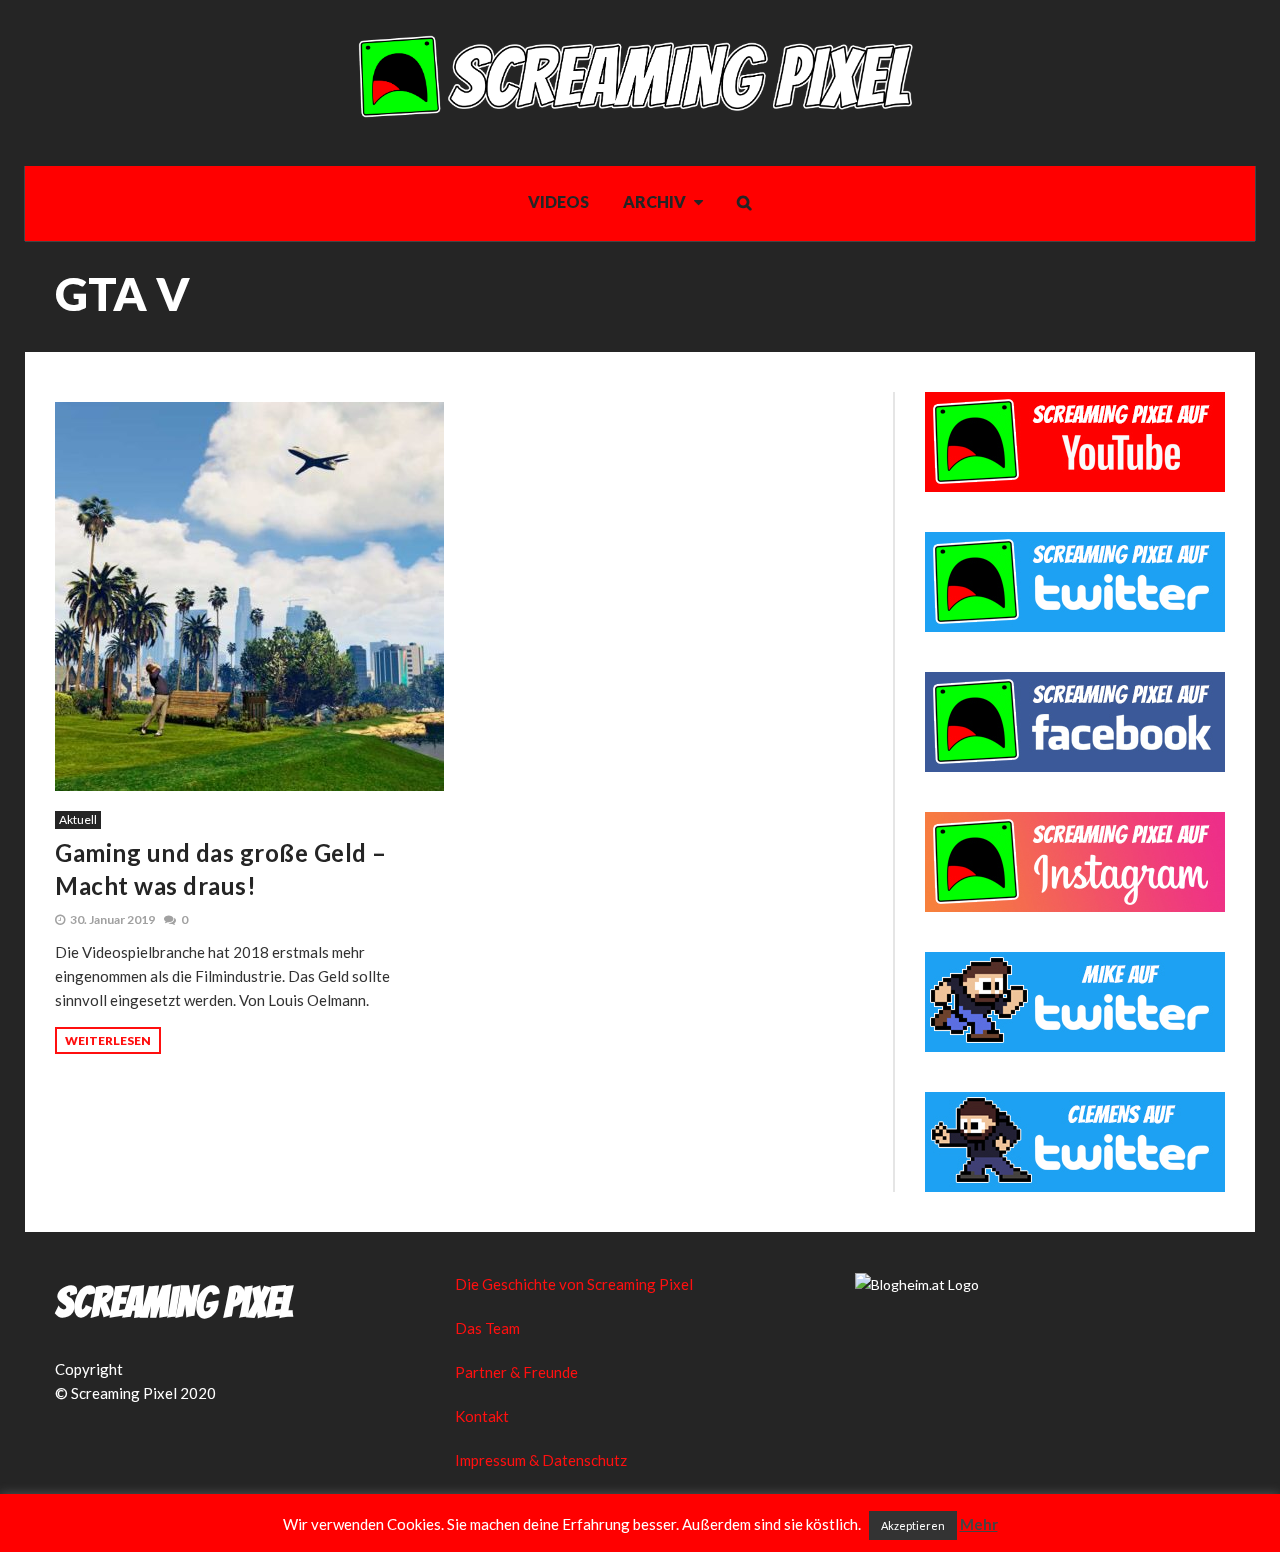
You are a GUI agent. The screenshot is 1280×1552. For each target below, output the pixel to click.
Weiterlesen (108, 1040)
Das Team (487, 1328)
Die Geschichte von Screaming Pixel (574, 1284)
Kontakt (482, 1416)
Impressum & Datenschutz (541, 1460)
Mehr (979, 1524)
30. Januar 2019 (112, 919)
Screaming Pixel (174, 1303)
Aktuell (78, 819)
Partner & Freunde (516, 1372)
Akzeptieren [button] (913, 1525)
